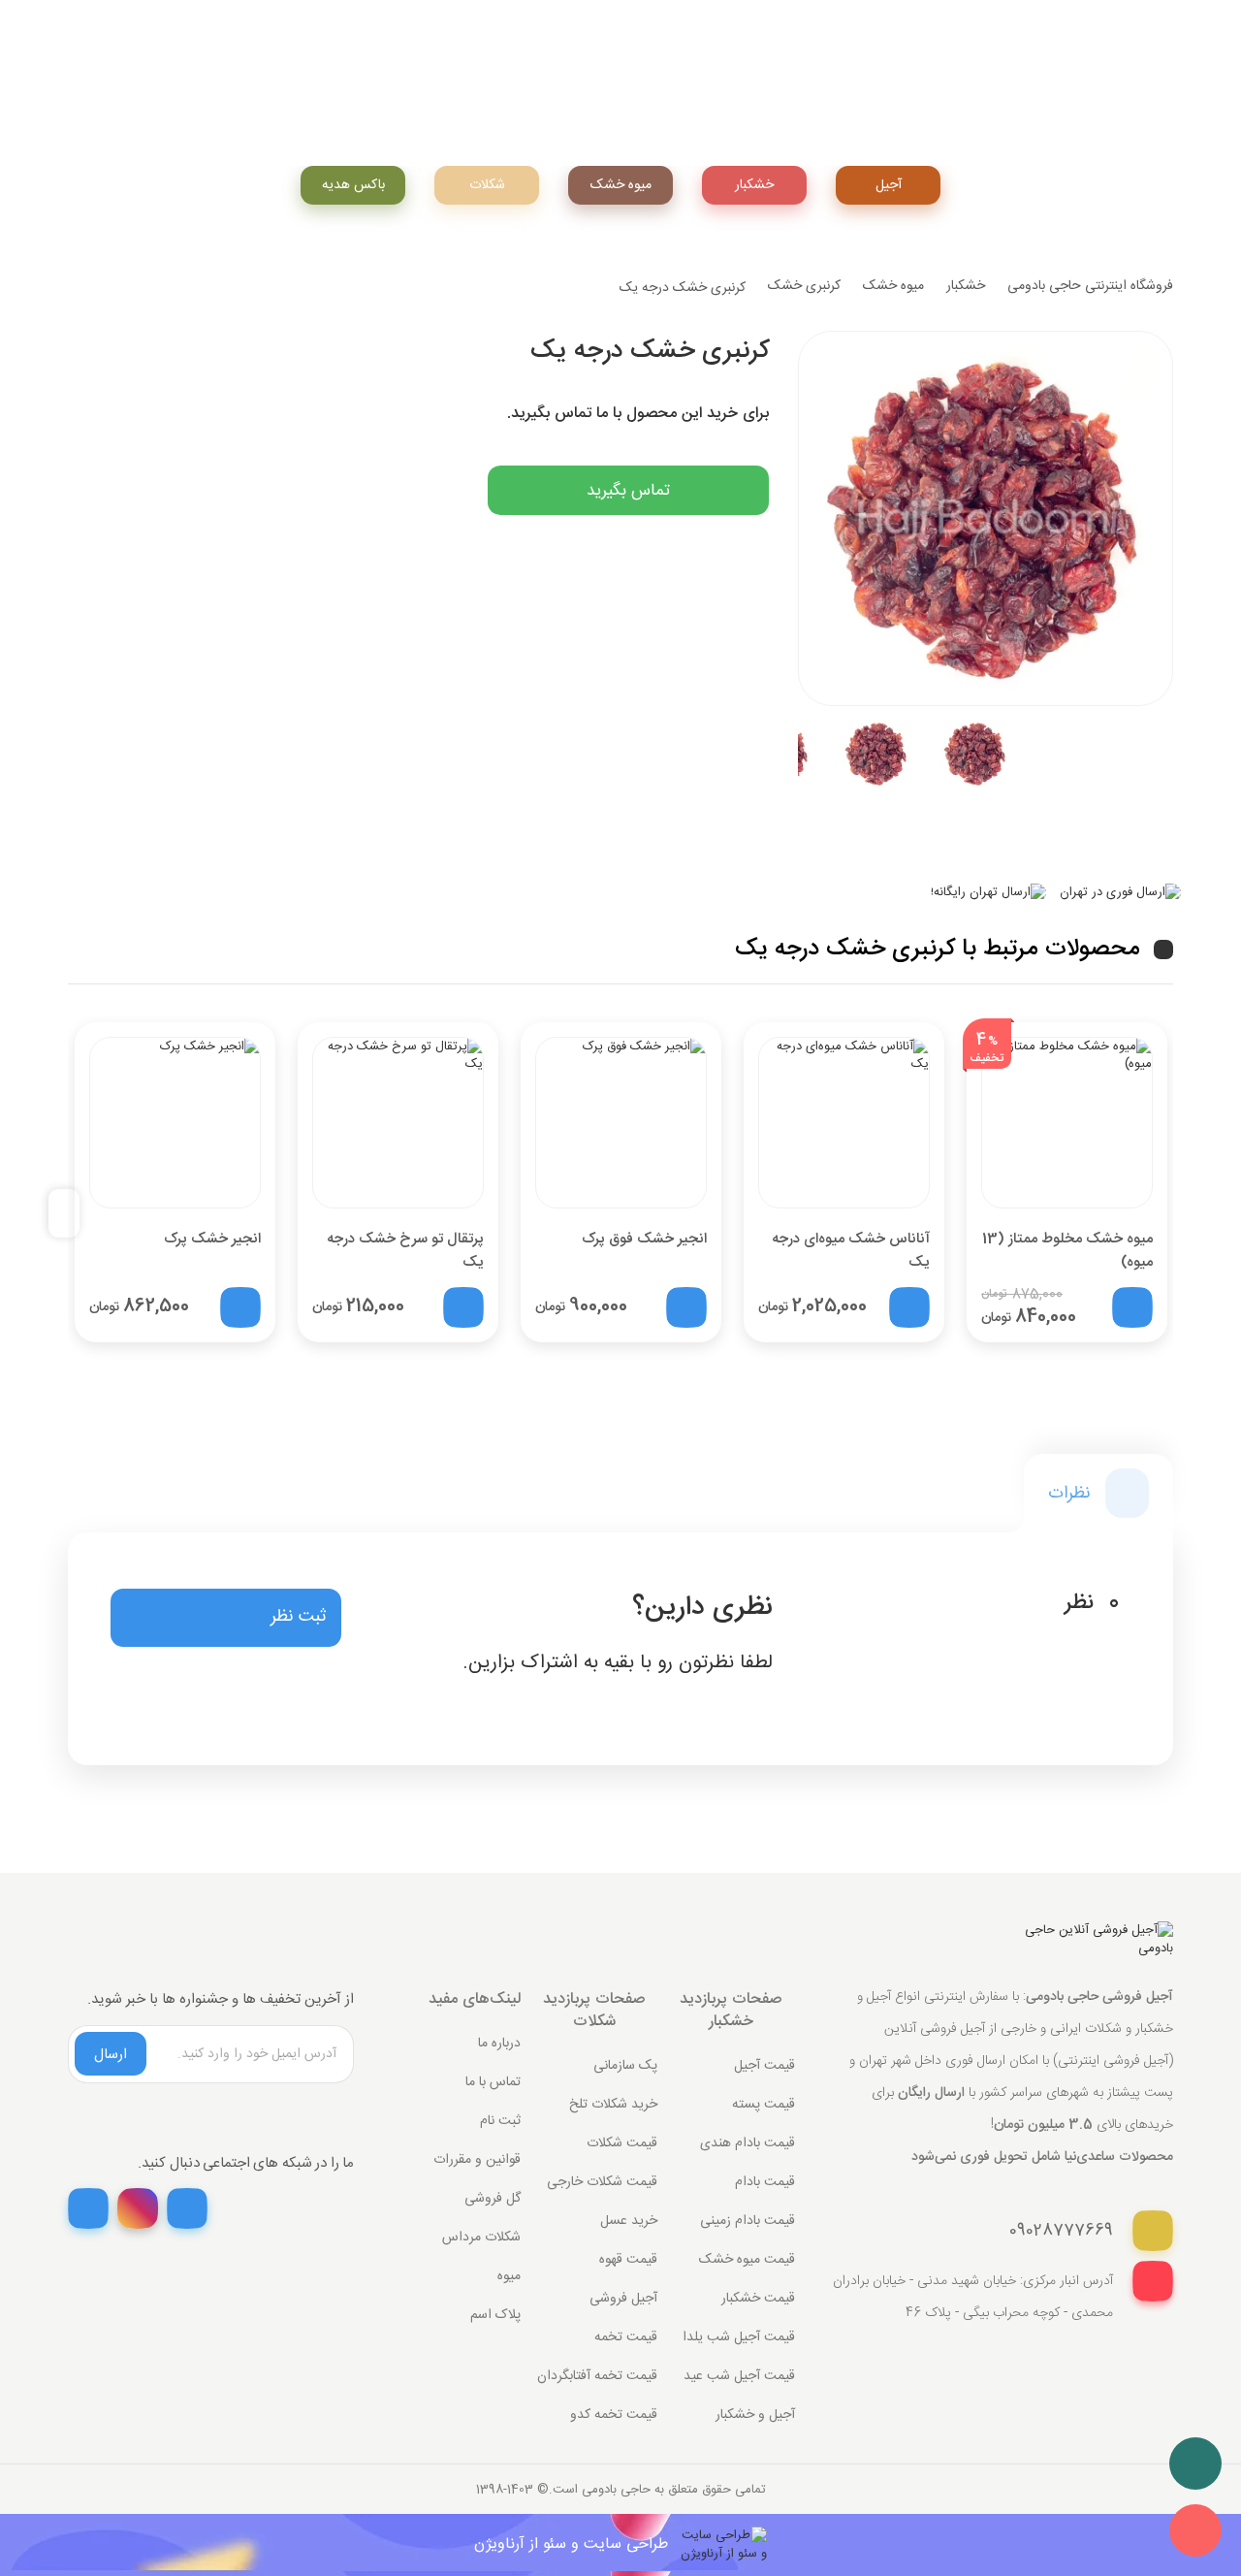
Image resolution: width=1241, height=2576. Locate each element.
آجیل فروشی (623, 2299)
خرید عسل (629, 2221)
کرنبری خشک (804, 286)
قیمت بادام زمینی (748, 2221)
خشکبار (754, 185)
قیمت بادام (765, 2182)
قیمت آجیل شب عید (739, 2376)
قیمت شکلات (622, 2143)
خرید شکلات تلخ (613, 2105)
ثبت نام (500, 2121)
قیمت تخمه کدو (614, 2415)
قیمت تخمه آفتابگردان (597, 2376)
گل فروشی (493, 2199)
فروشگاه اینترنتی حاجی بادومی (1090, 286)
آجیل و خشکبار (755, 2415)
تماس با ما (493, 2082)
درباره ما (499, 2044)
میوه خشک (893, 286)
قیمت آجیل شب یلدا (739, 2337)
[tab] (1098, 1493)
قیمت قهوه (628, 2260)
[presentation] (72, 1214)
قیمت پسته (764, 2105)
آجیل (889, 185)
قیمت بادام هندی (748, 2143)
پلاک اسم (495, 2315)
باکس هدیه (353, 185)
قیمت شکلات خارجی (602, 2182)
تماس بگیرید (628, 491)
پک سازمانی (625, 2066)
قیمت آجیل (764, 2066)
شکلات (487, 185)
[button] (226, 1618)
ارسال (111, 2055)
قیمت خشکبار (758, 2299)
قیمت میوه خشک (747, 2260)
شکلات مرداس (481, 2238)
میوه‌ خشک (621, 185)
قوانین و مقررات (477, 2160)
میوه (509, 2276)
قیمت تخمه (626, 2337)
